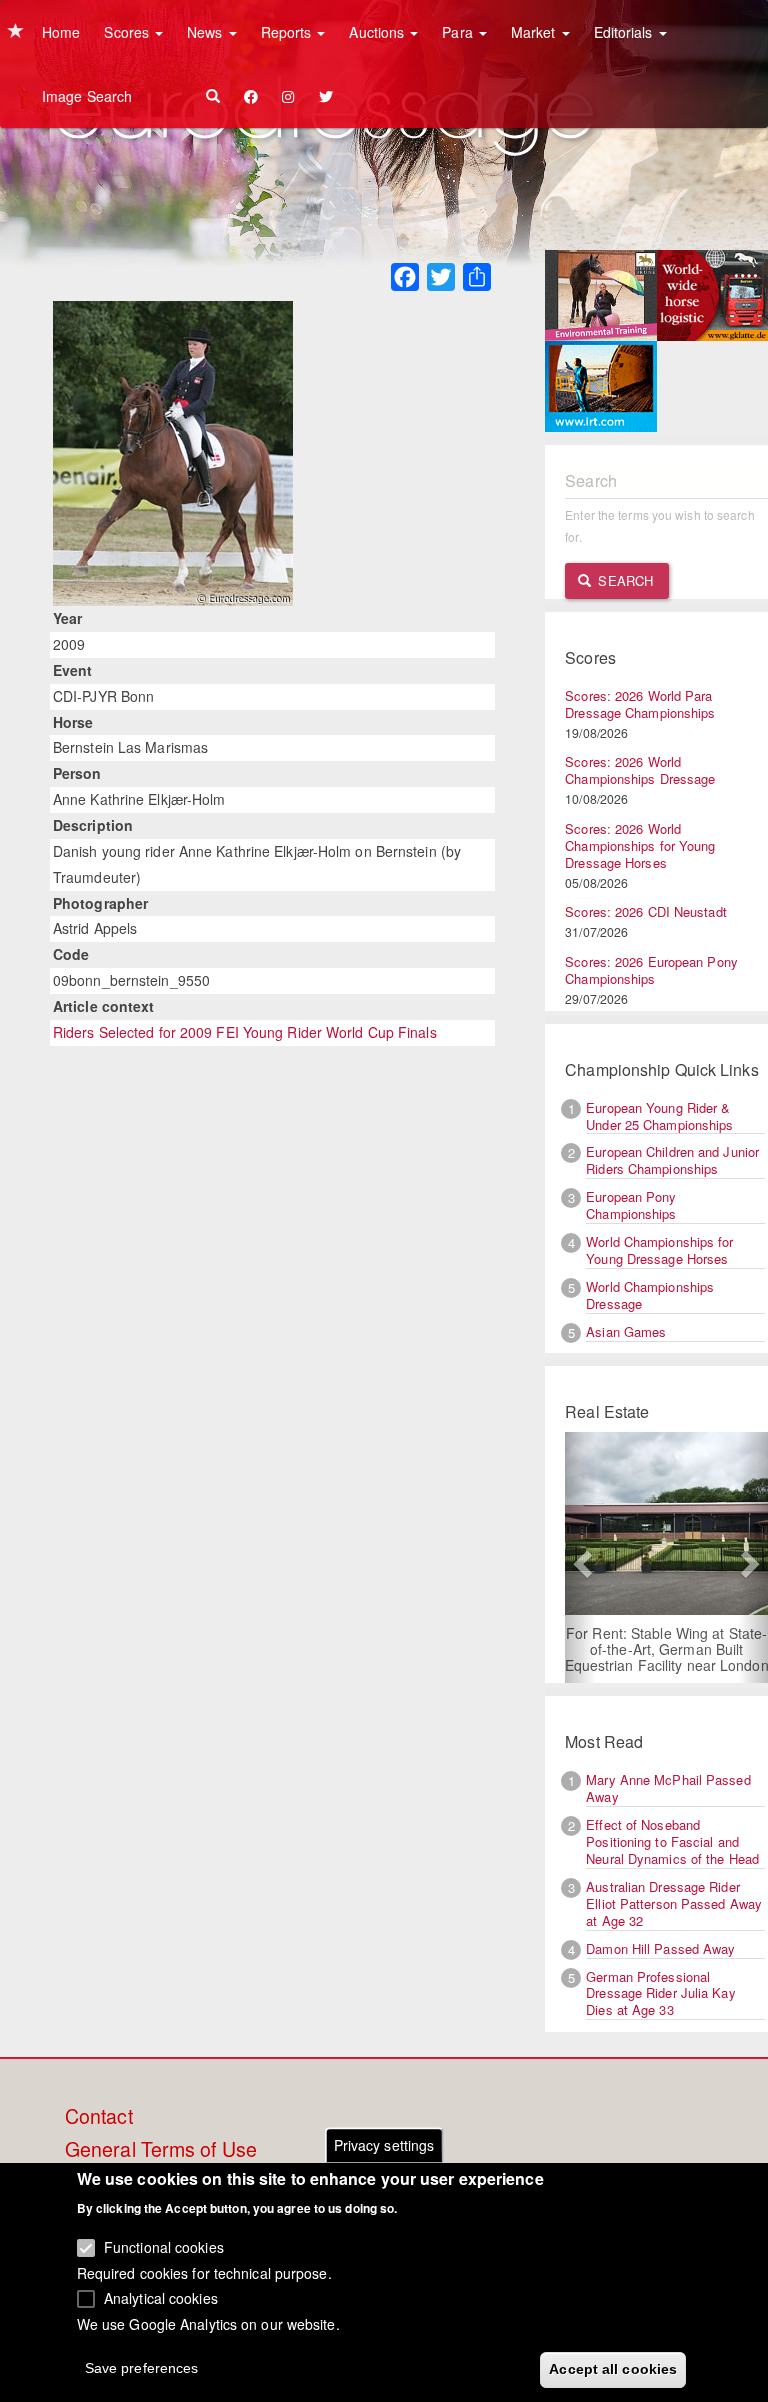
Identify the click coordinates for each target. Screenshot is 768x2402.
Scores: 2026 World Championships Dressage (640, 770)
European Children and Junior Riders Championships (672, 1160)
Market (535, 32)
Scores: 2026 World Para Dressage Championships (640, 704)
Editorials (625, 32)
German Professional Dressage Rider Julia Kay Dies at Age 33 (660, 1993)
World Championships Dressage (650, 1295)
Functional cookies (164, 2247)
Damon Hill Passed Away (660, 1948)
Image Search (87, 96)
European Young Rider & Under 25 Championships (659, 1116)
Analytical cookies (161, 2298)
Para (459, 32)
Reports (288, 32)
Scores (128, 32)
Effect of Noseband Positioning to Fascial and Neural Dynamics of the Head (672, 1841)
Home (61, 32)
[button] (580, 1557)
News (207, 32)
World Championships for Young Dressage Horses (659, 1250)
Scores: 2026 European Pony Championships (651, 970)
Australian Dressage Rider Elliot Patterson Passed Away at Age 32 (674, 1903)
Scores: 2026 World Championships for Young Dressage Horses (640, 845)
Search (623, 580)
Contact (99, 2117)
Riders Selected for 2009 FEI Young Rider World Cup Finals (245, 1032)
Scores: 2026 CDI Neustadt (646, 911)
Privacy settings (384, 2145)
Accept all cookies (613, 2369)
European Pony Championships (631, 1205)
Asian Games (626, 1331)
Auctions (378, 32)
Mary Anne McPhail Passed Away (668, 1788)
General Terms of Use (161, 2150)
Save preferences (142, 2368)
